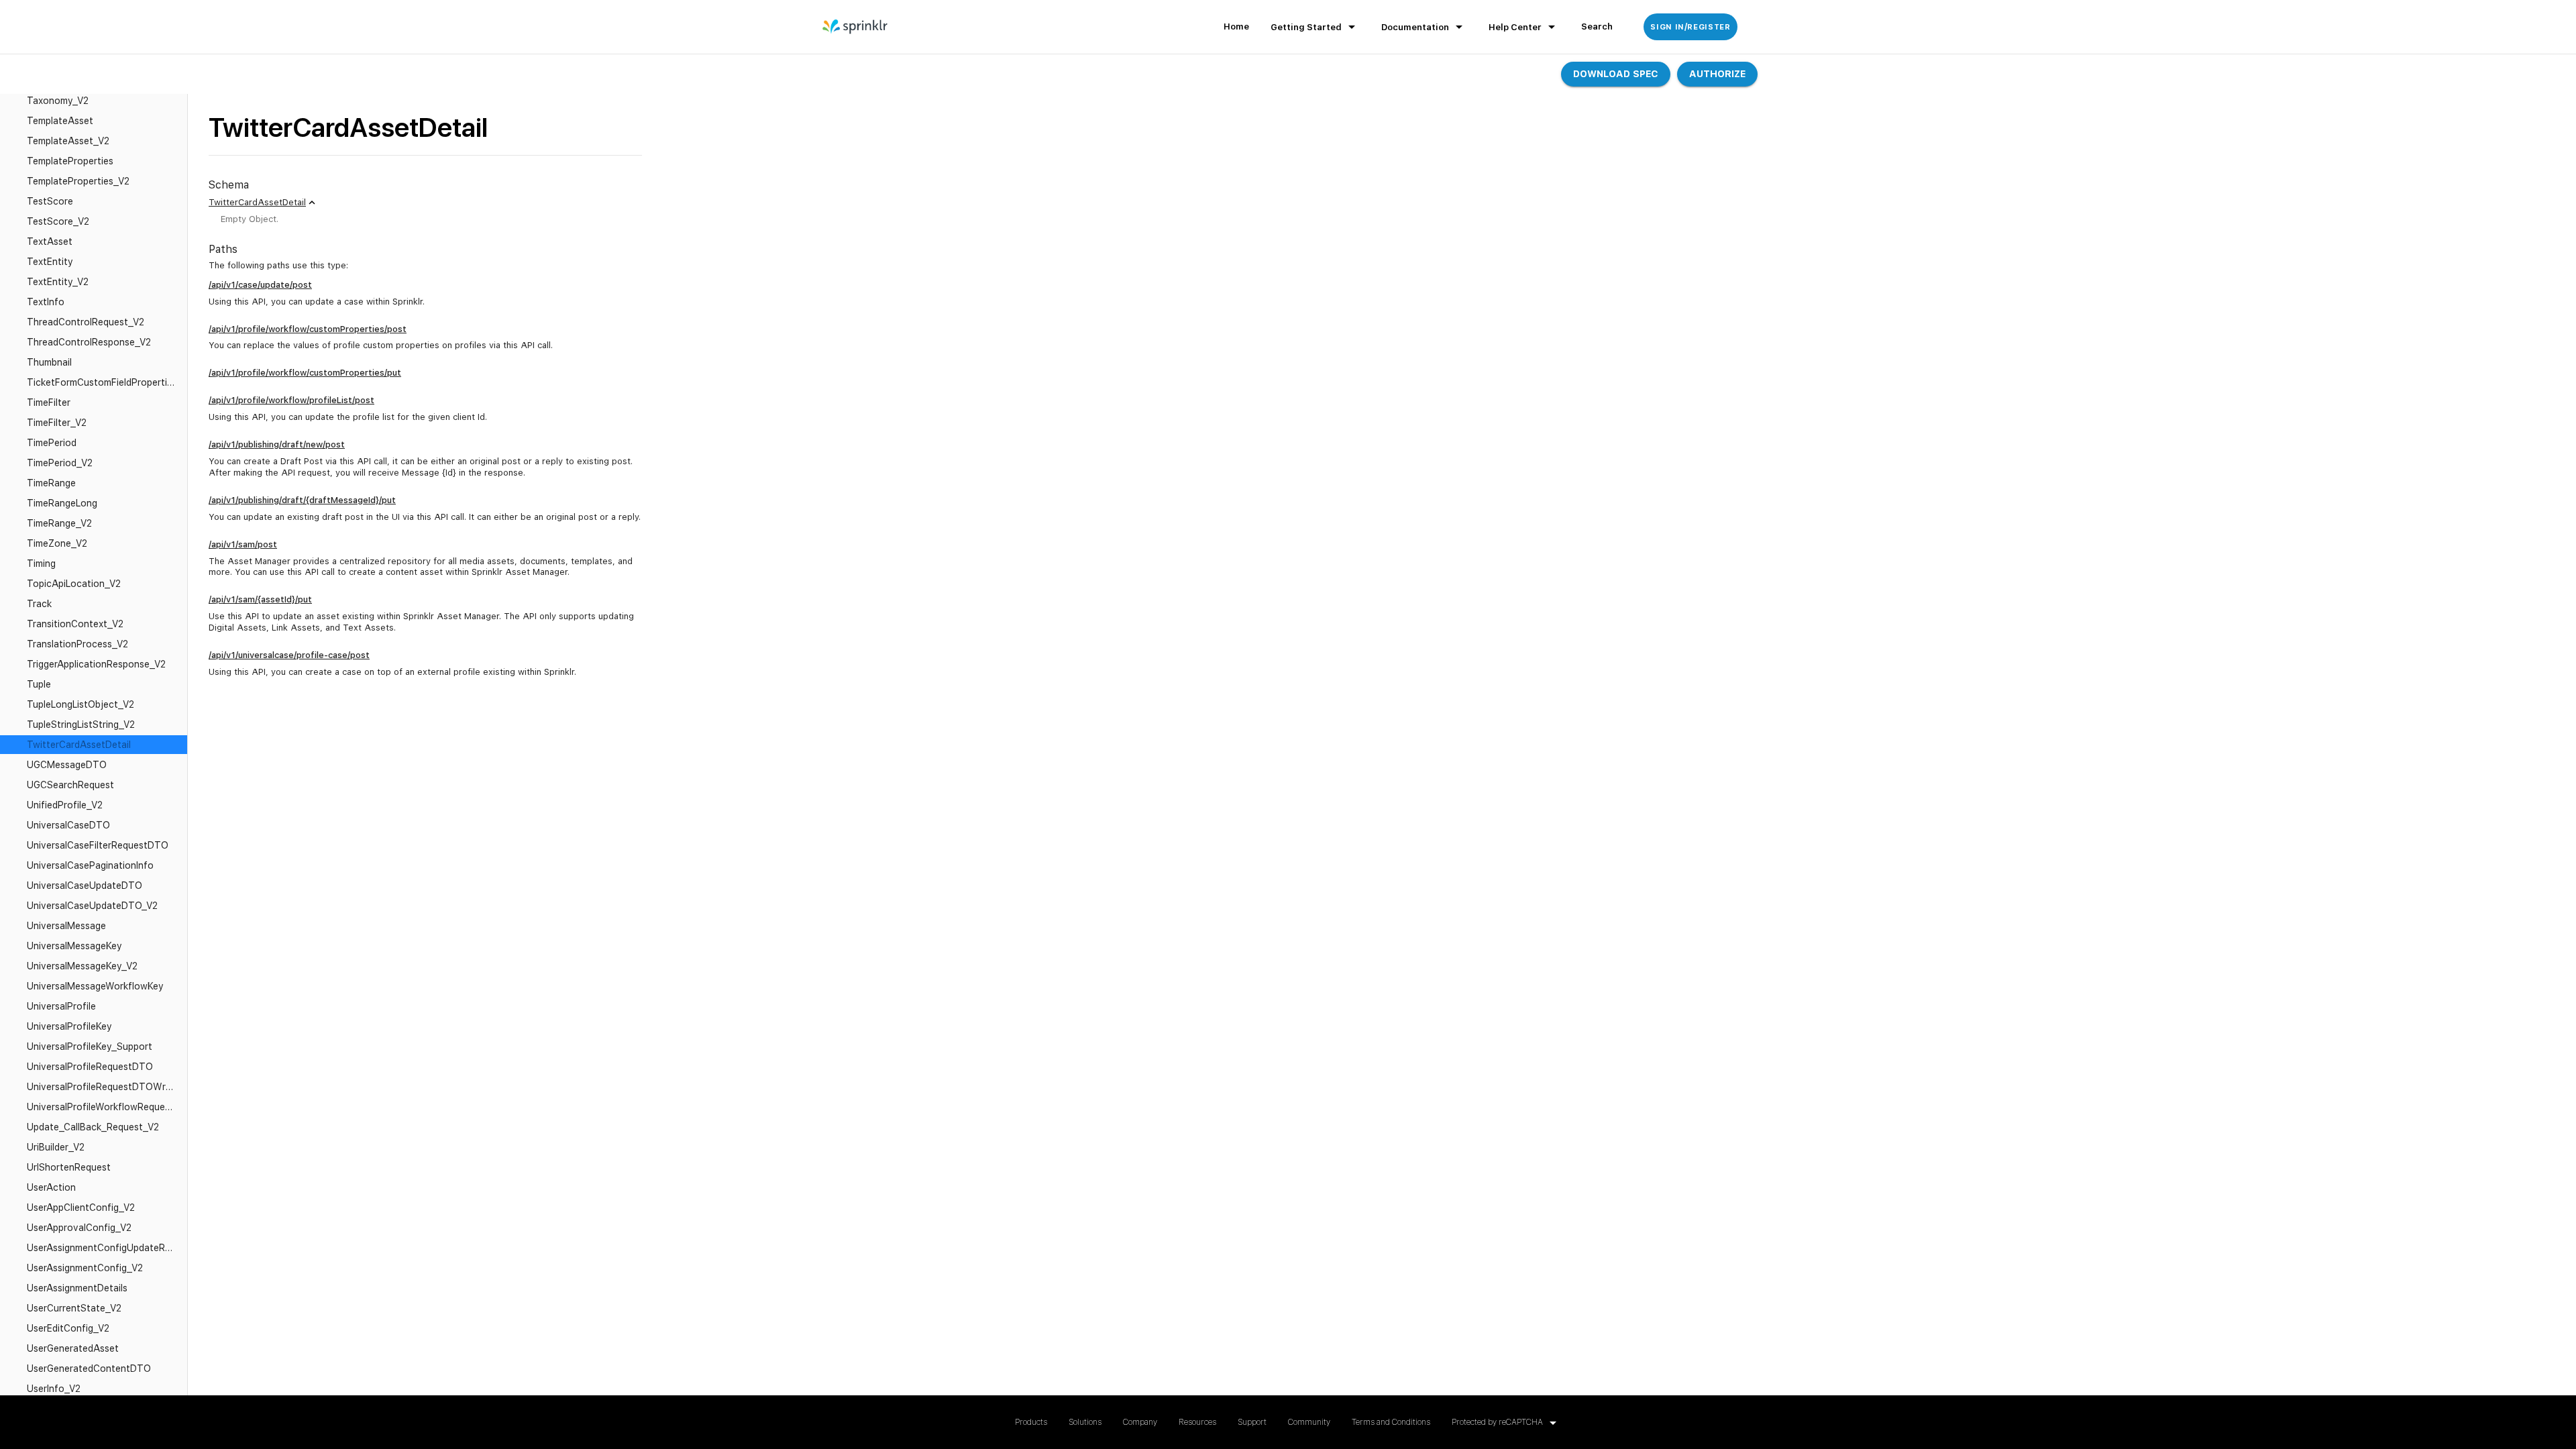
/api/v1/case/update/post (260, 285)
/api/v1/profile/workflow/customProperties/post (308, 329)
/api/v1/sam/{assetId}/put (260, 599)
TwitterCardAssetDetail (257, 202)
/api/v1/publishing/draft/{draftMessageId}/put (302, 500)
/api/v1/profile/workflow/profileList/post (291, 400)
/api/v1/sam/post (243, 544)
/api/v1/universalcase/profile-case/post (289, 655)
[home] (856, 27)
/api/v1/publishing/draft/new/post (277, 444)
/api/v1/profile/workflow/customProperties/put (305, 373)
